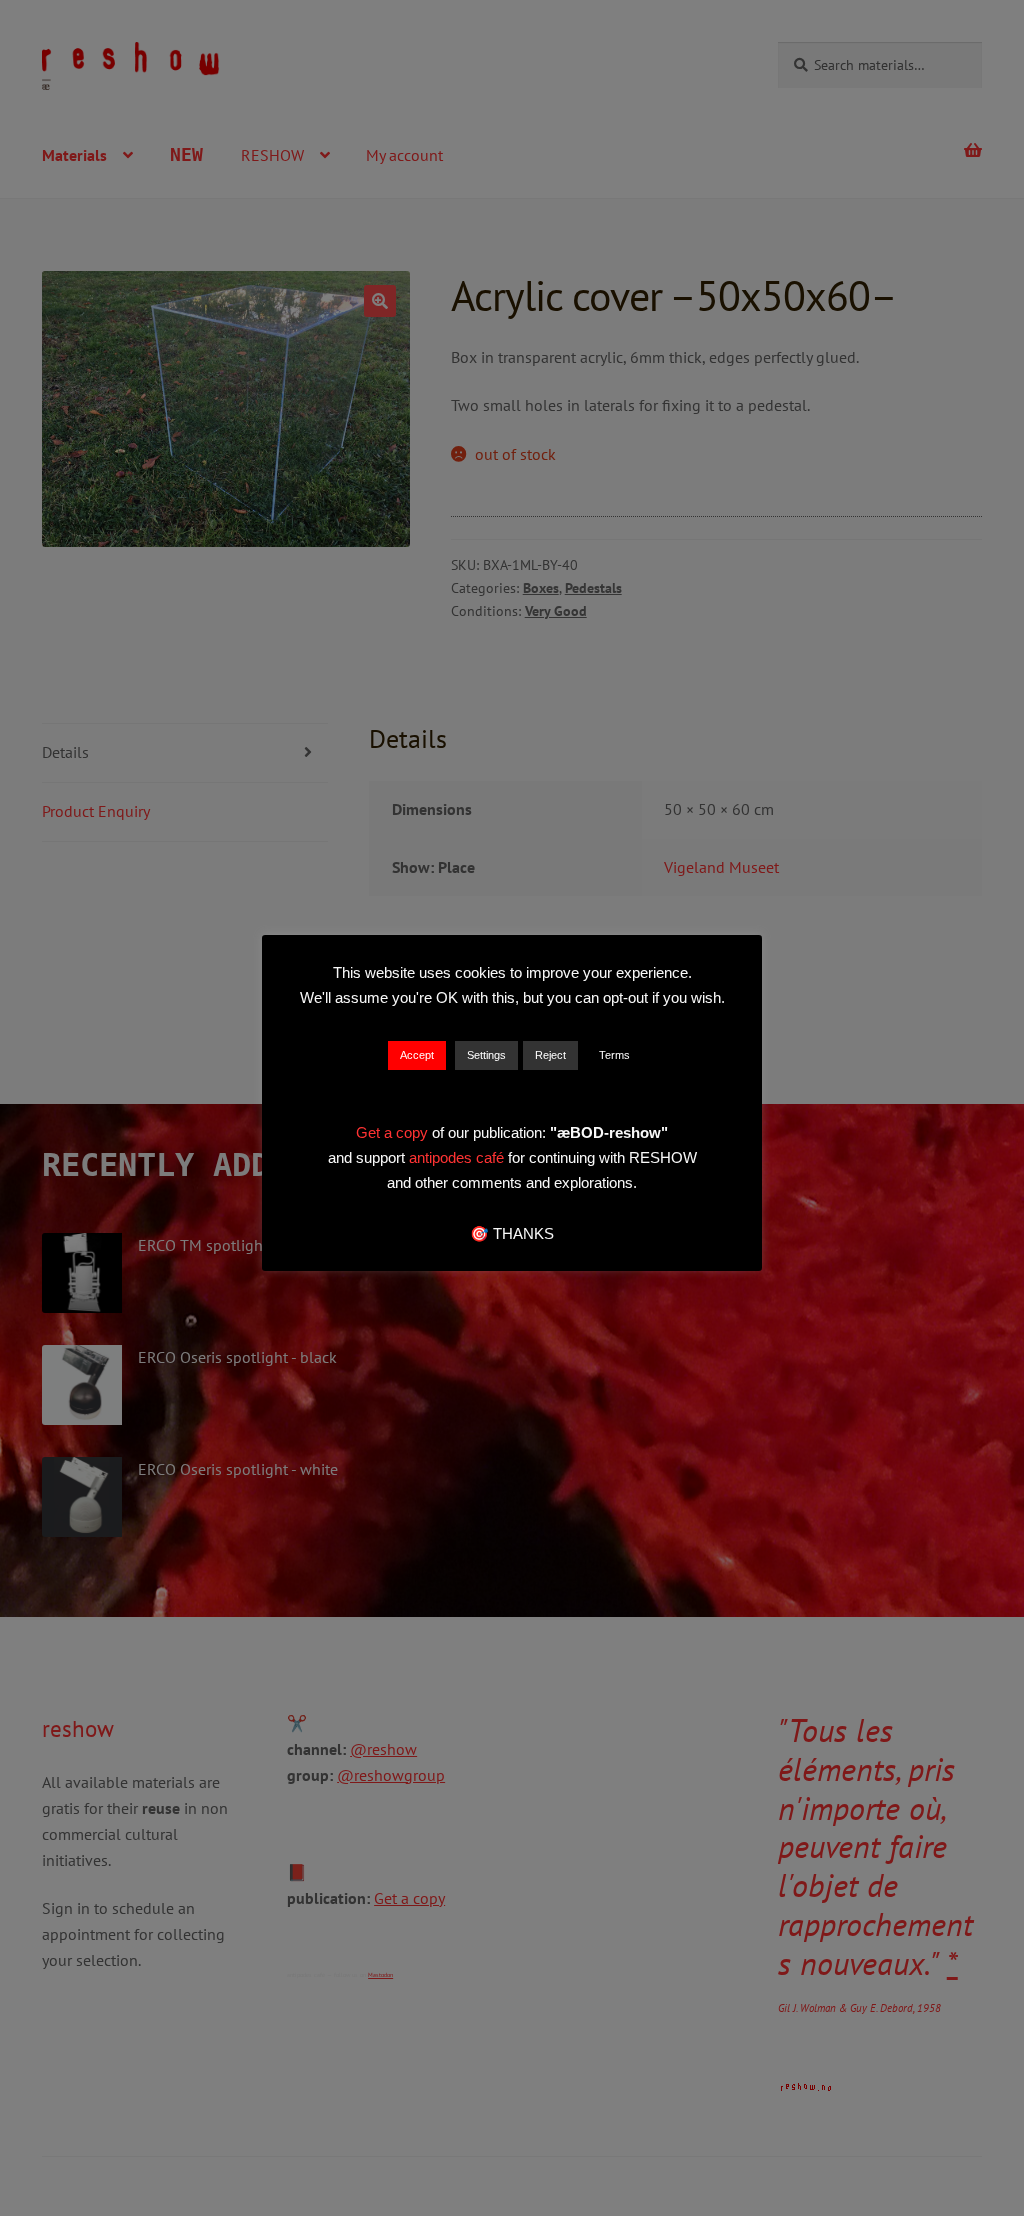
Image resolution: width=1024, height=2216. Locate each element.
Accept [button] (417, 1055)
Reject (550, 1055)
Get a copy (392, 1132)
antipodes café (458, 1157)
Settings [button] (486, 1055)
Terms (614, 1055)
